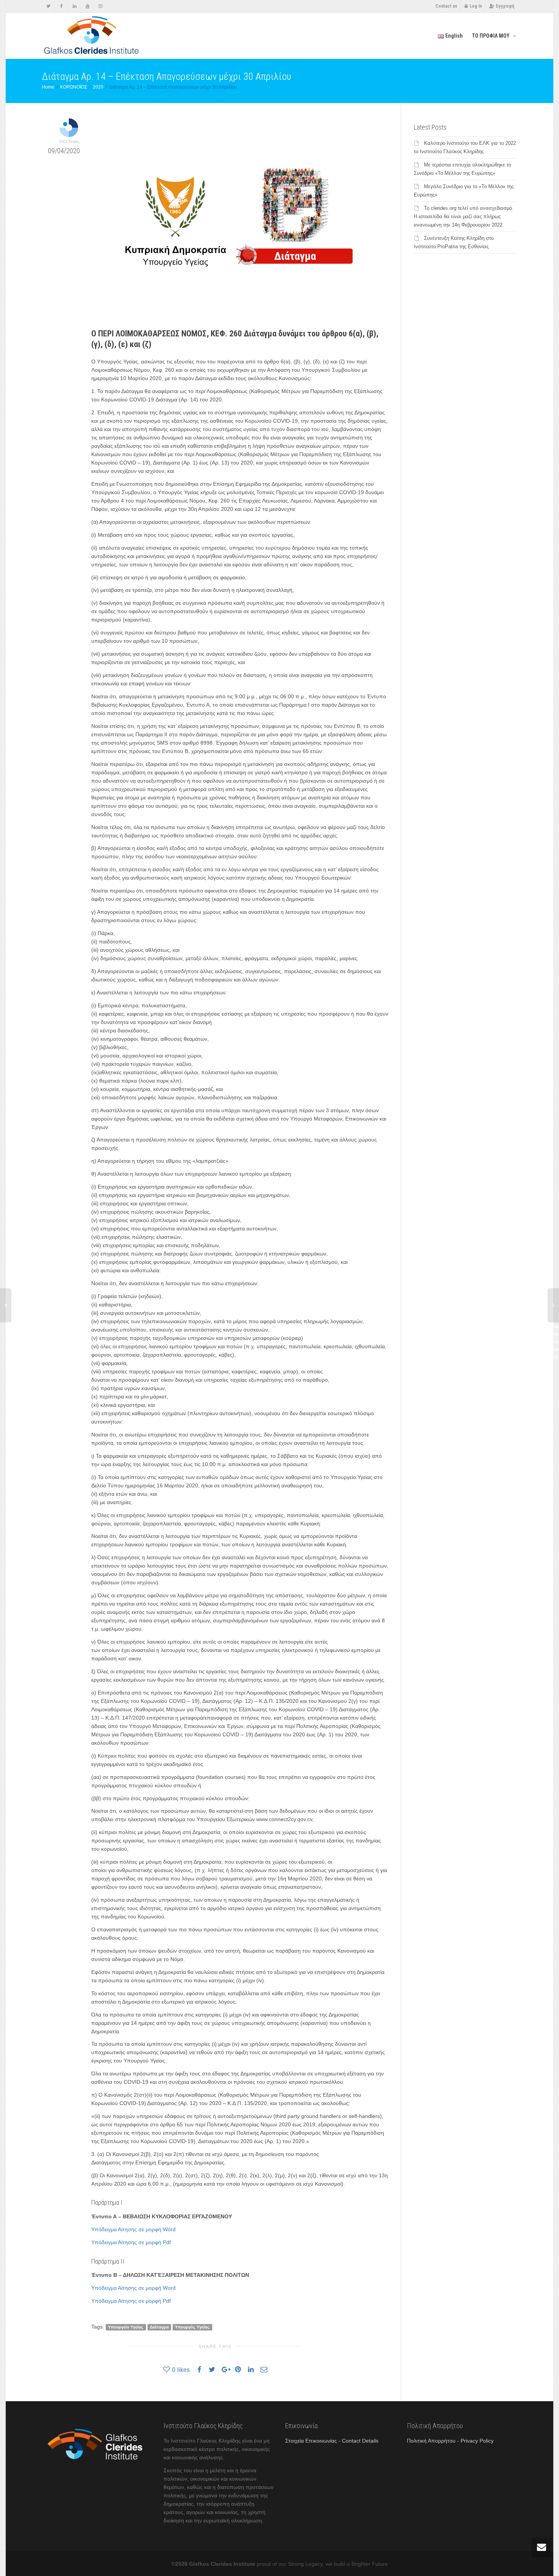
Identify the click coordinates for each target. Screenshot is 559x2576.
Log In (476, 6)
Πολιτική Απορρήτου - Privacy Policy (450, 2441)
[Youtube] (87, 6)
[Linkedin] (74, 6)
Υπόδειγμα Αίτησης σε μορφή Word (133, 2229)
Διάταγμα (159, 2327)
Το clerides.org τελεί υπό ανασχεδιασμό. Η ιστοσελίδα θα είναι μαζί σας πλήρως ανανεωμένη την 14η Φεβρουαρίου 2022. (464, 216)
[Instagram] (100, 6)
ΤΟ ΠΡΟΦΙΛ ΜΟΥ (491, 36)
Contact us (446, 6)
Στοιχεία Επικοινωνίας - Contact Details (332, 2441)
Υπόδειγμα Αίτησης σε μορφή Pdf (131, 2242)
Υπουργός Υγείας (192, 2327)
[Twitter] (48, 6)
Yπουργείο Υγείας (126, 2327)
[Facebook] (61, 6)
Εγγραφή (505, 6)
